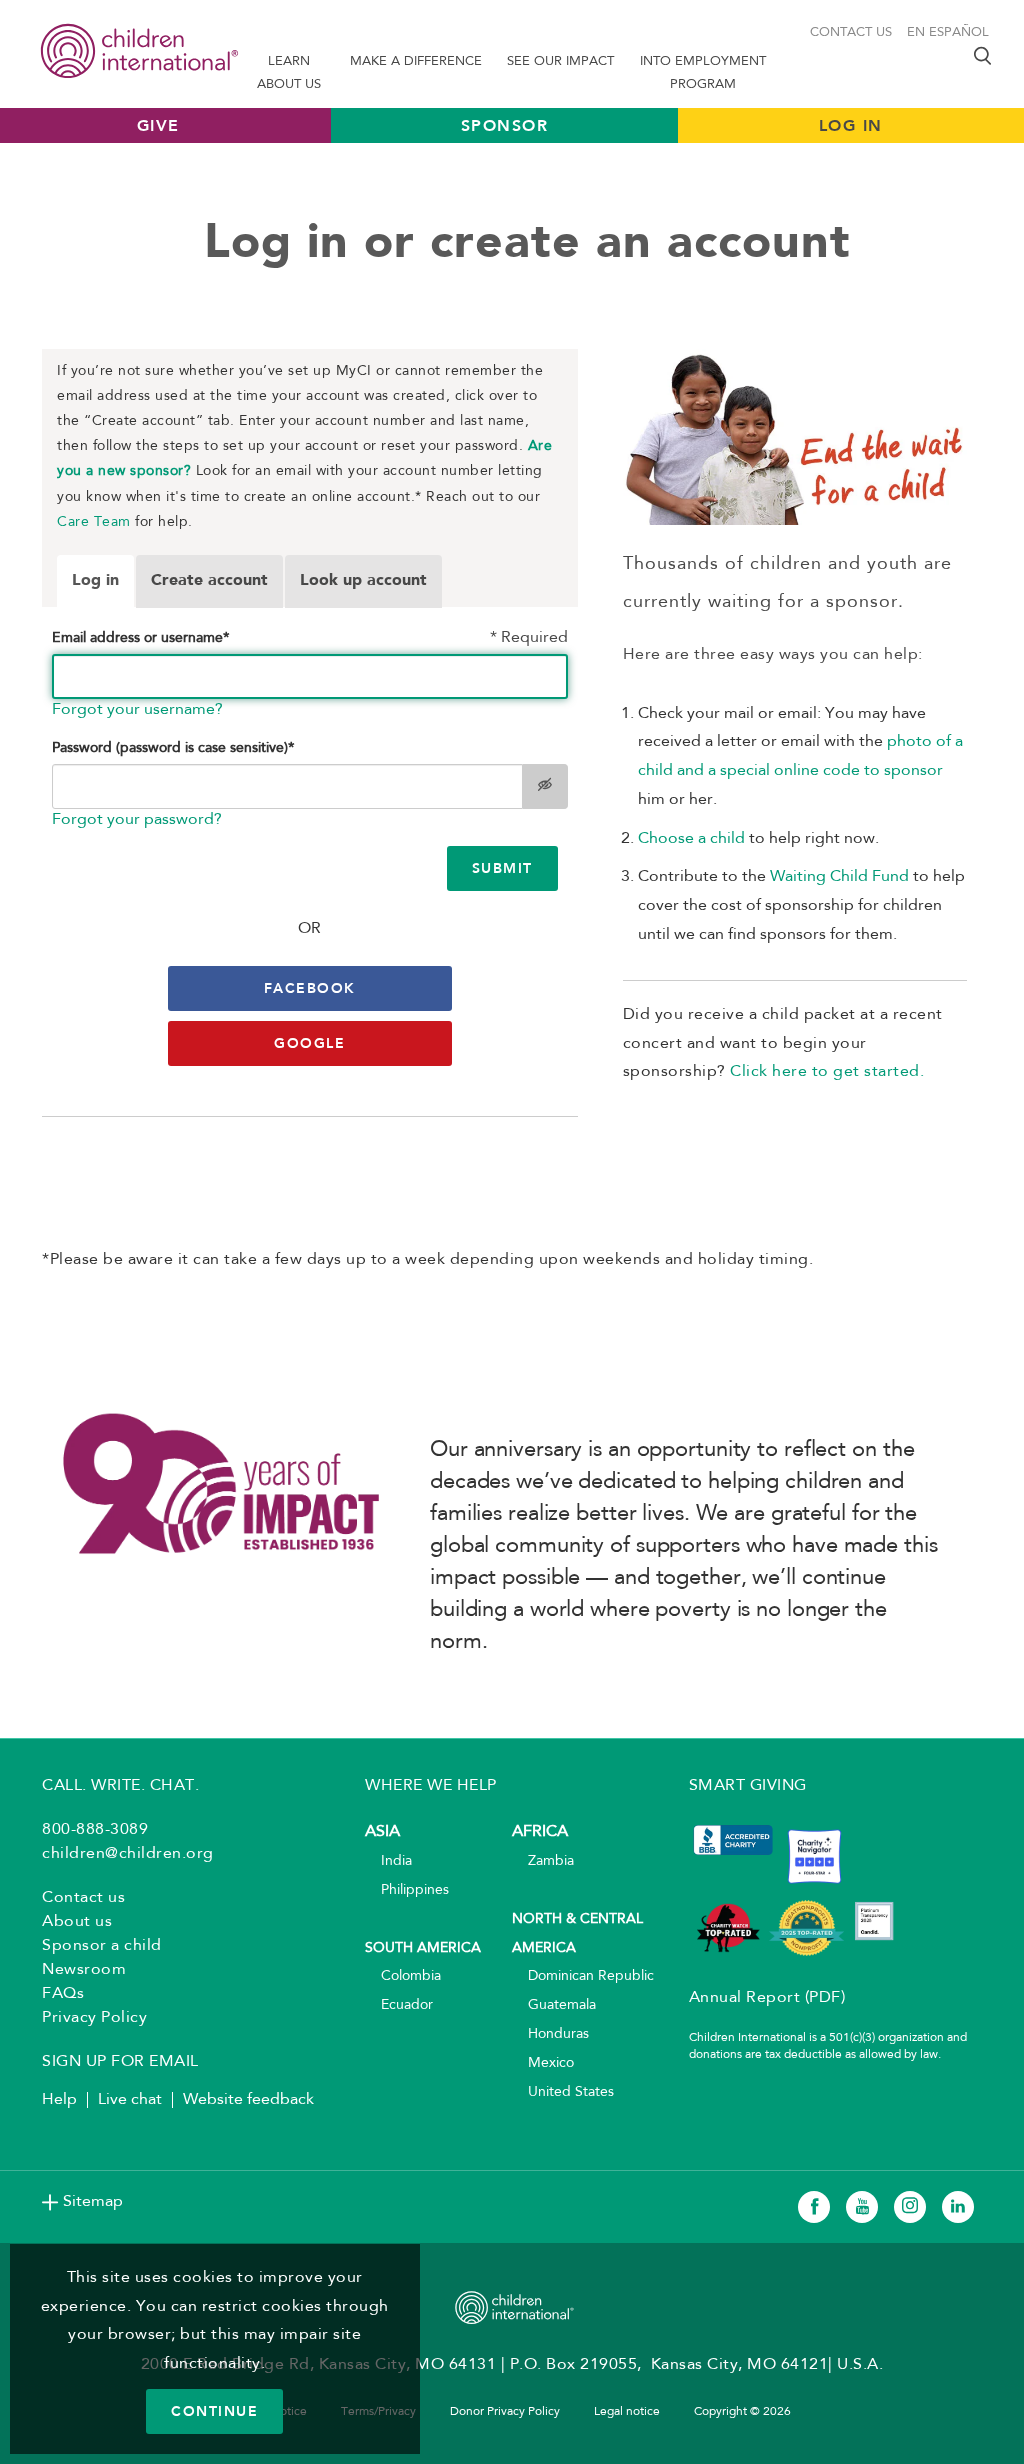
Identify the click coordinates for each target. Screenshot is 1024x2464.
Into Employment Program (703, 73)
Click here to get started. (827, 1072)
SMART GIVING (748, 1786)
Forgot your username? (137, 710)
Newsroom (84, 1970)
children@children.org (128, 1854)
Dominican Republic (583, 1976)
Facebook (310, 988)
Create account (209, 581)
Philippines (407, 1890)
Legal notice (627, 2412)
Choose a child (691, 839)
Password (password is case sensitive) (173, 749)
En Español (948, 32)
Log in (95, 581)
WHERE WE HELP (431, 1786)
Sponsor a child (102, 1946)
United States (563, 2092)
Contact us (851, 32)
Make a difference (416, 61)
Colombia (403, 1976)
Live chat (130, 2100)
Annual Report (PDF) (767, 1998)
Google (309, 1043)
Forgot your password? (137, 820)
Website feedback (248, 2100)
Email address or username (141, 639)
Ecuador (399, 2005)
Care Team (94, 522)
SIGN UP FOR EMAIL (120, 2062)
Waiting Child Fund (839, 877)
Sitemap (93, 2202)
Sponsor (505, 125)
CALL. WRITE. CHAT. (120, 1786)
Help (59, 2100)
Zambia (543, 1861)
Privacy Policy (94, 2018)
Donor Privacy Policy (505, 2412)
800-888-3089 (95, 1830)
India (388, 1861)
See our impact (560, 61)
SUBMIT (502, 868)
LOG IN (851, 125)
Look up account (363, 581)
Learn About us (289, 73)
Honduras (550, 2034)
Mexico (543, 2063)
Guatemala (554, 2005)
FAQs (63, 1994)
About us (77, 1922)
